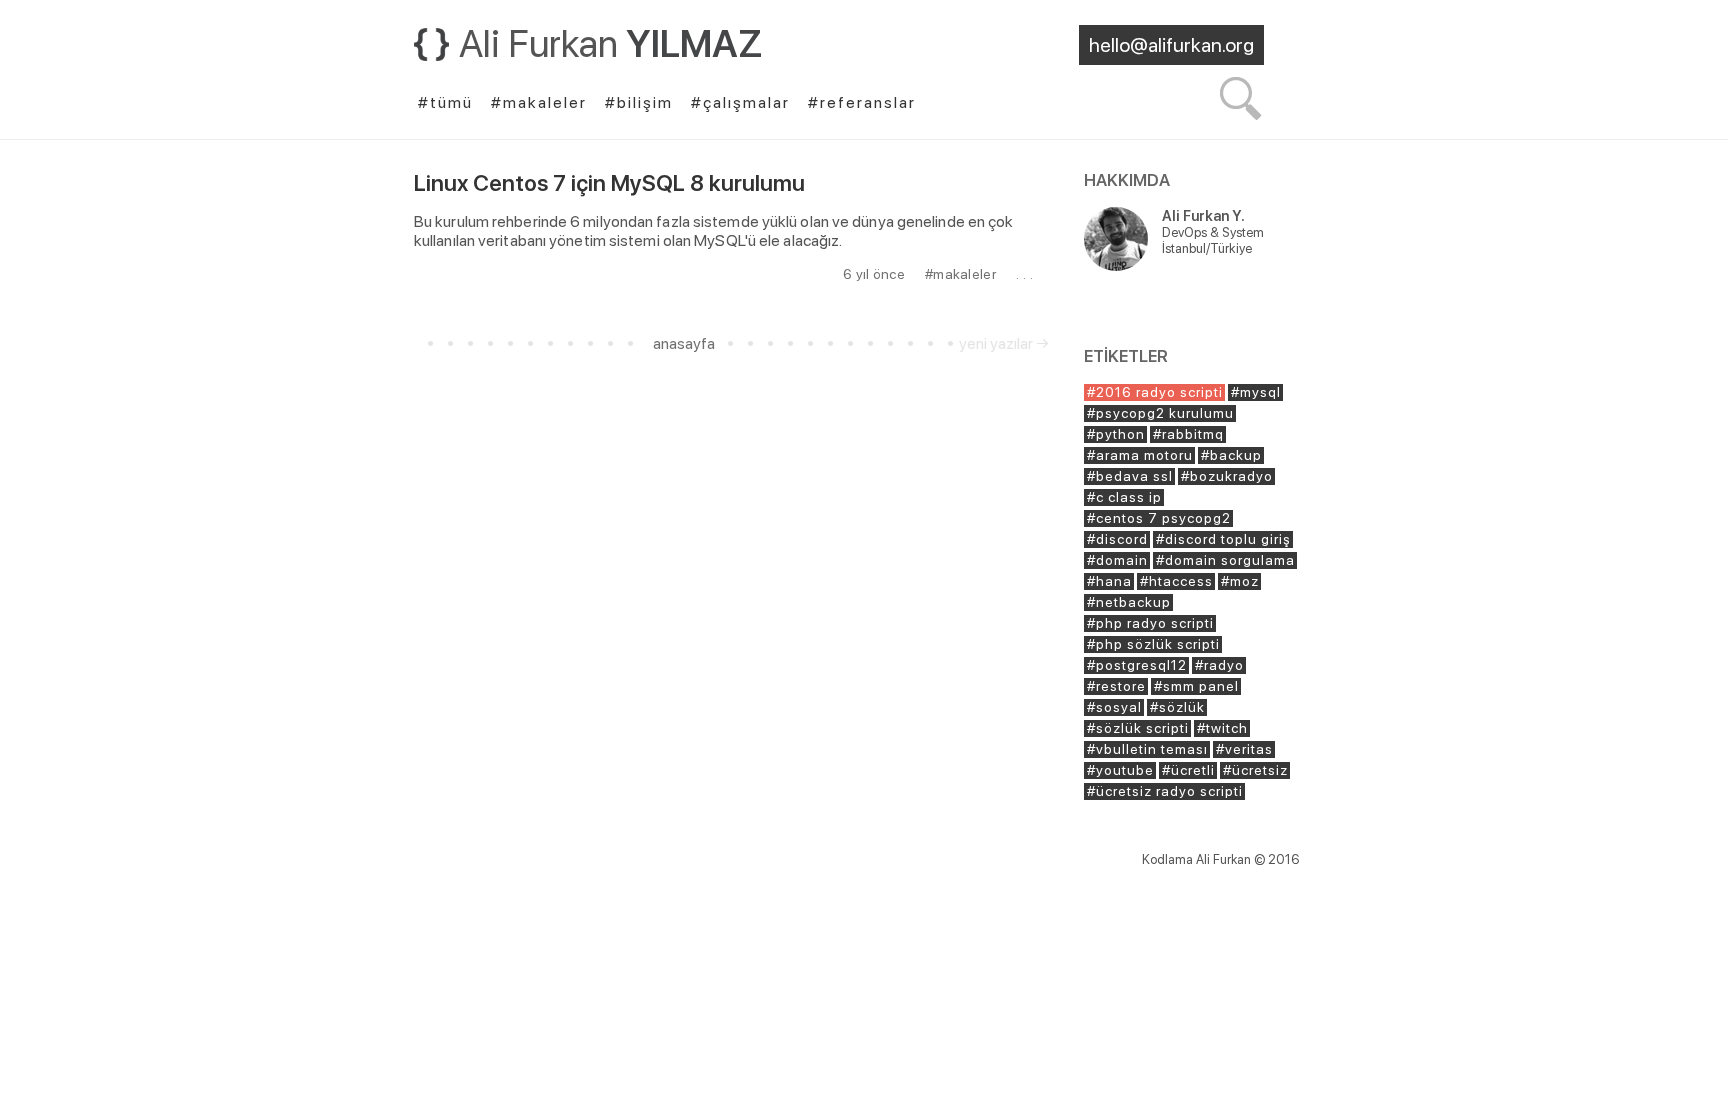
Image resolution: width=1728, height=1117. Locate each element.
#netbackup (1129, 602)
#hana (1109, 581)
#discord (1117, 539)
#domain (1117, 560)
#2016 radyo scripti (1155, 392)
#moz (1240, 581)
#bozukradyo (1227, 476)
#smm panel (1196, 686)
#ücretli (1188, 770)
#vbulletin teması (1147, 749)
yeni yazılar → (1004, 343)
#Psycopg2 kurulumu (1160, 413)
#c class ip (1124, 497)
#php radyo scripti (1150, 623)
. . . (1025, 274)
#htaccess (1176, 581)
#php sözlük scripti (1153, 644)
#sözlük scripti (1138, 728)
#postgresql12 (1137, 665)
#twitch (1222, 728)
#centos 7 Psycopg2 (1159, 518)
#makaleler (960, 274)
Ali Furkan (611, 43)
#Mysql (1256, 392)
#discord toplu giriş (1223, 539)
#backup (1231, 455)
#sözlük (1177, 707)
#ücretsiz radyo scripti (1165, 791)
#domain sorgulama (1225, 560)
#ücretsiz (1255, 770)
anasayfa (684, 343)
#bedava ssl (1130, 476)
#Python (1116, 434)
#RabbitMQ (1188, 434)
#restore (1116, 686)
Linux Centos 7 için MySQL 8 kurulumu (609, 183)
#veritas (1244, 749)
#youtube (1120, 770)
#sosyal (1114, 707)
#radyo (1219, 665)
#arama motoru (1140, 455)
